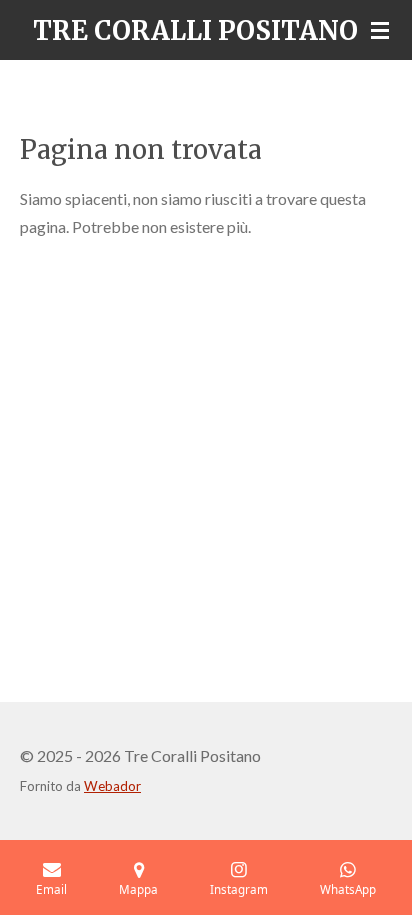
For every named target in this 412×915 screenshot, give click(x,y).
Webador (112, 786)
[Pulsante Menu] (380, 30)
